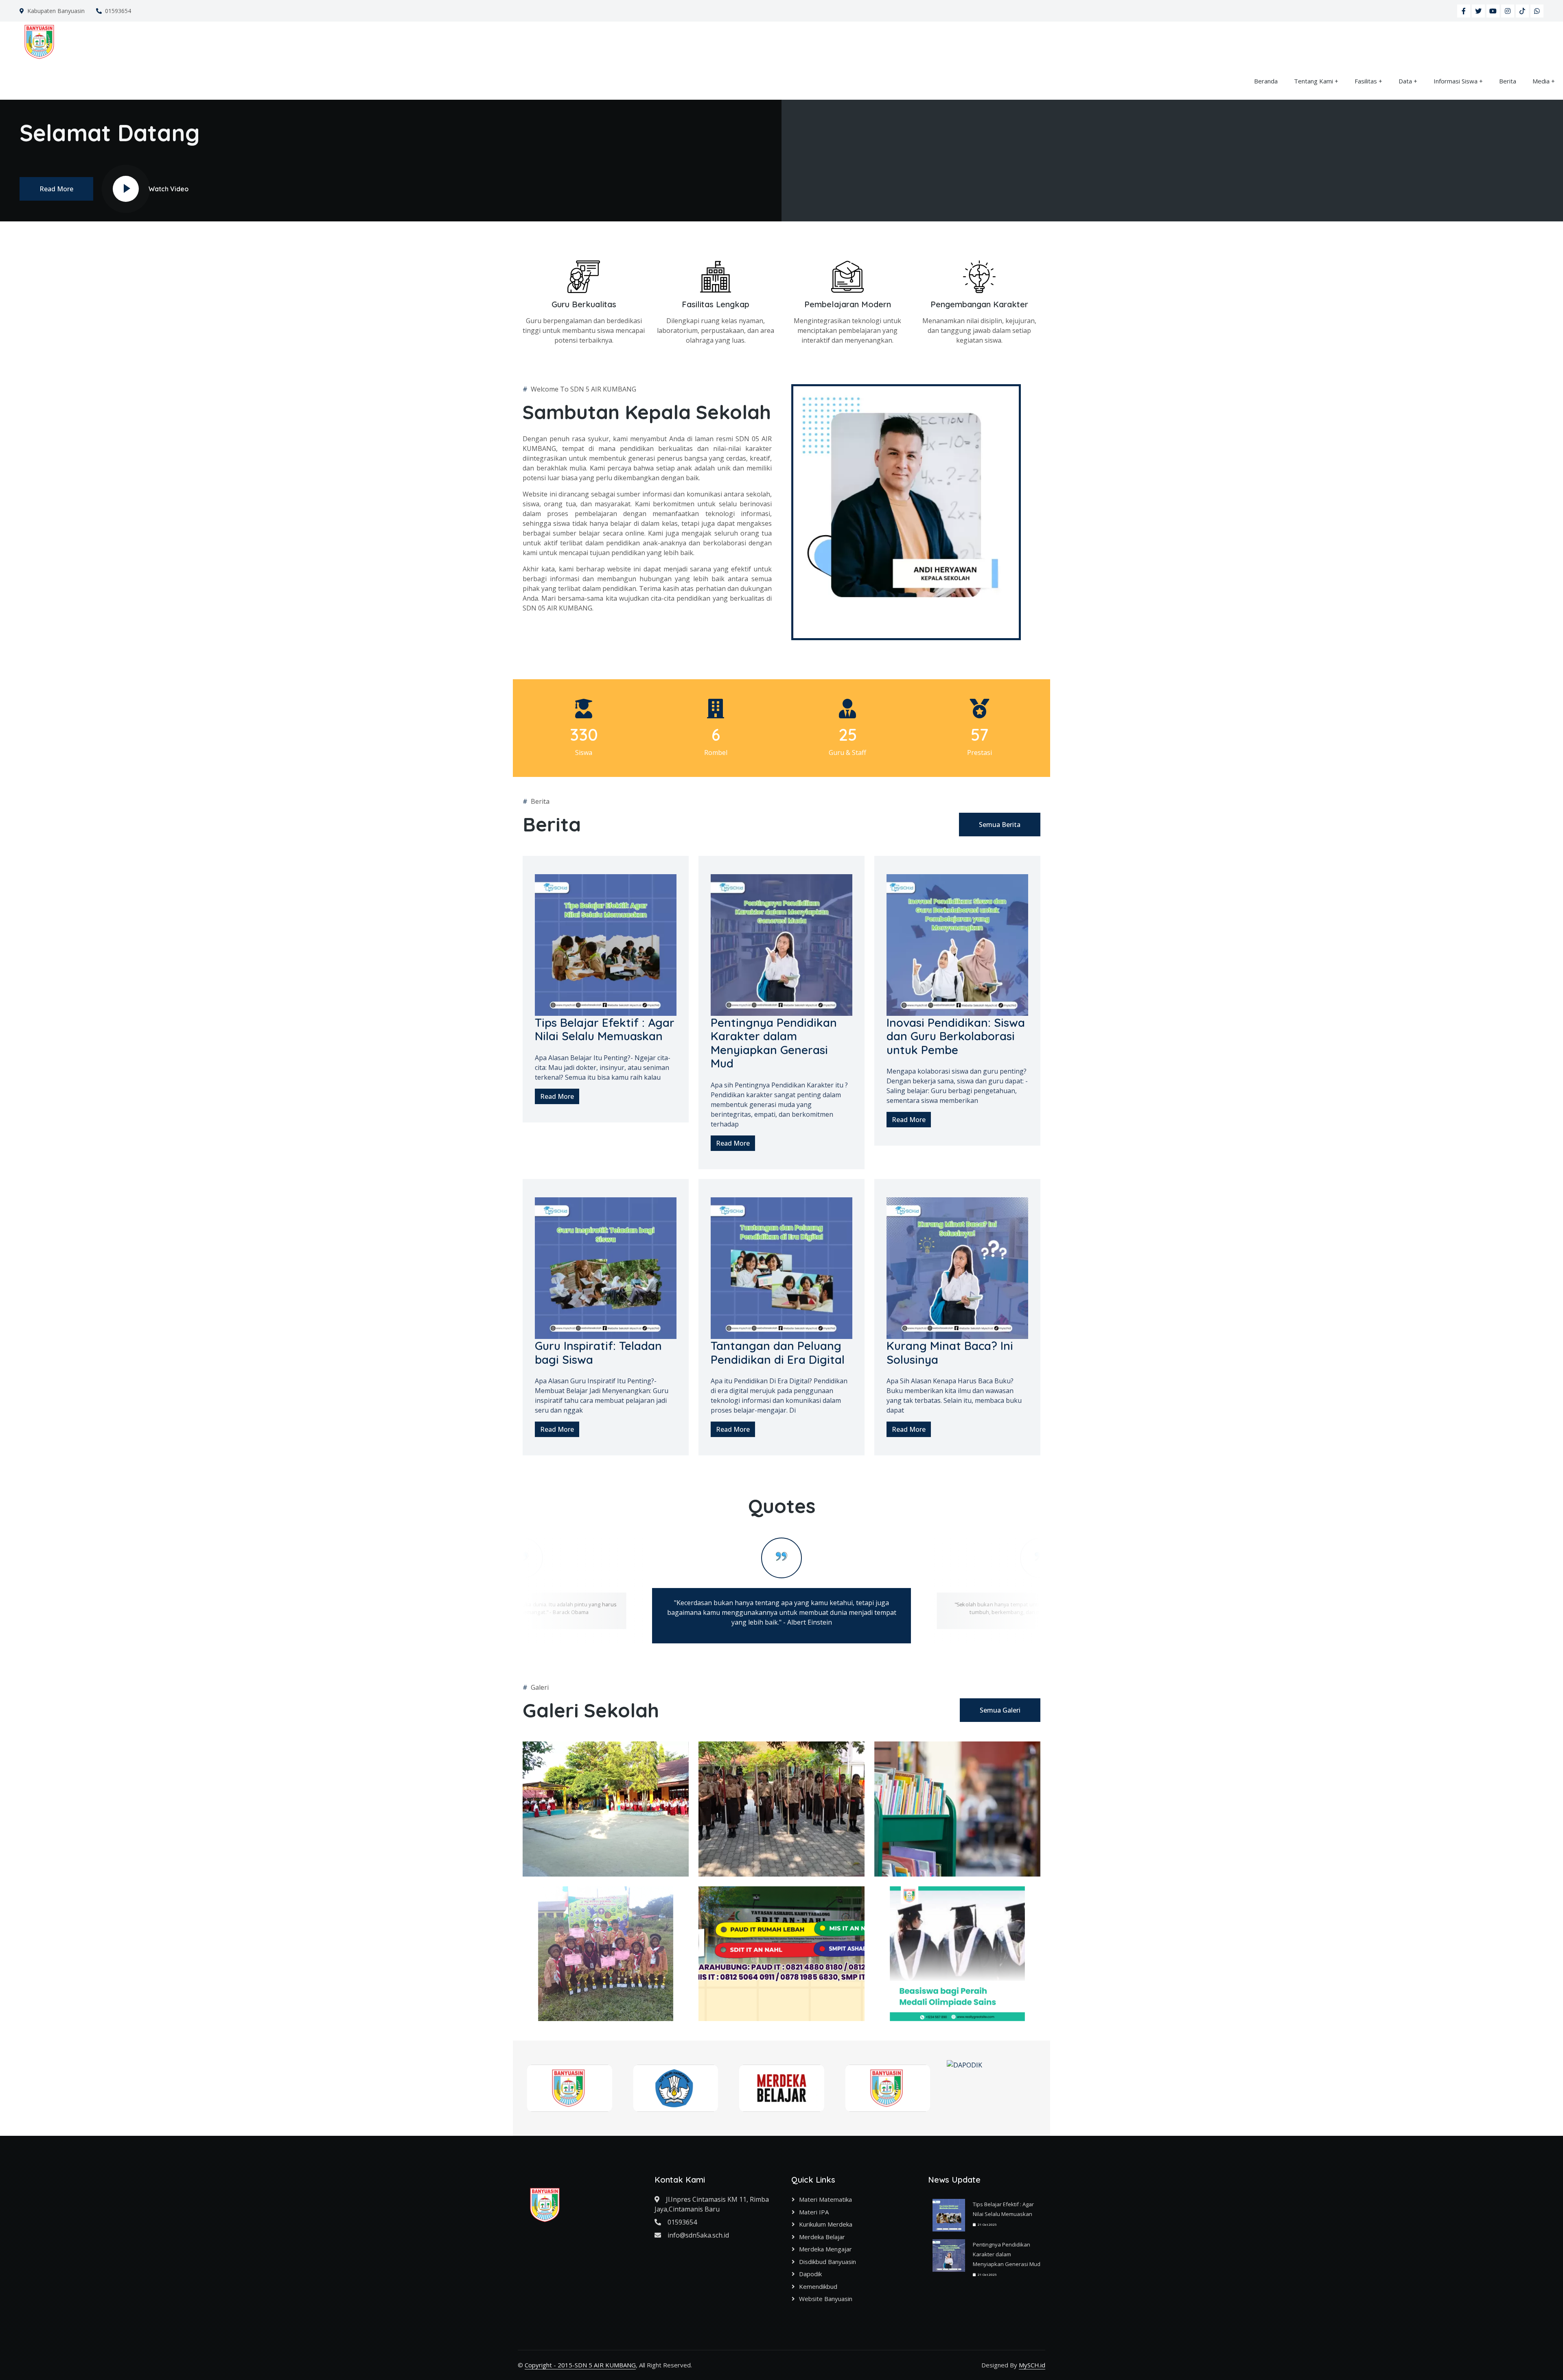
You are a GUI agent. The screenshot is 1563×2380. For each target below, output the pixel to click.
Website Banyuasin (826, 2299)
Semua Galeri (1000, 1710)
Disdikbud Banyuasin (827, 2262)
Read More (56, 189)
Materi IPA (814, 2212)
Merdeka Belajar (822, 2237)
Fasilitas (1366, 81)
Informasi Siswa (1456, 81)
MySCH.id (1032, 2365)
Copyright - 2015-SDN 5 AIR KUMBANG (580, 2365)
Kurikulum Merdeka (826, 2224)
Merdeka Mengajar (825, 2249)
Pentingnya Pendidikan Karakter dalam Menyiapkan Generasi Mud (1007, 2254)
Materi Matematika (825, 2199)
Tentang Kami (1313, 81)
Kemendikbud (818, 2286)
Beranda (1266, 81)
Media (1541, 81)
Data (1405, 81)
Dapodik (810, 2274)
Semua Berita (1000, 825)
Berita (1508, 81)
